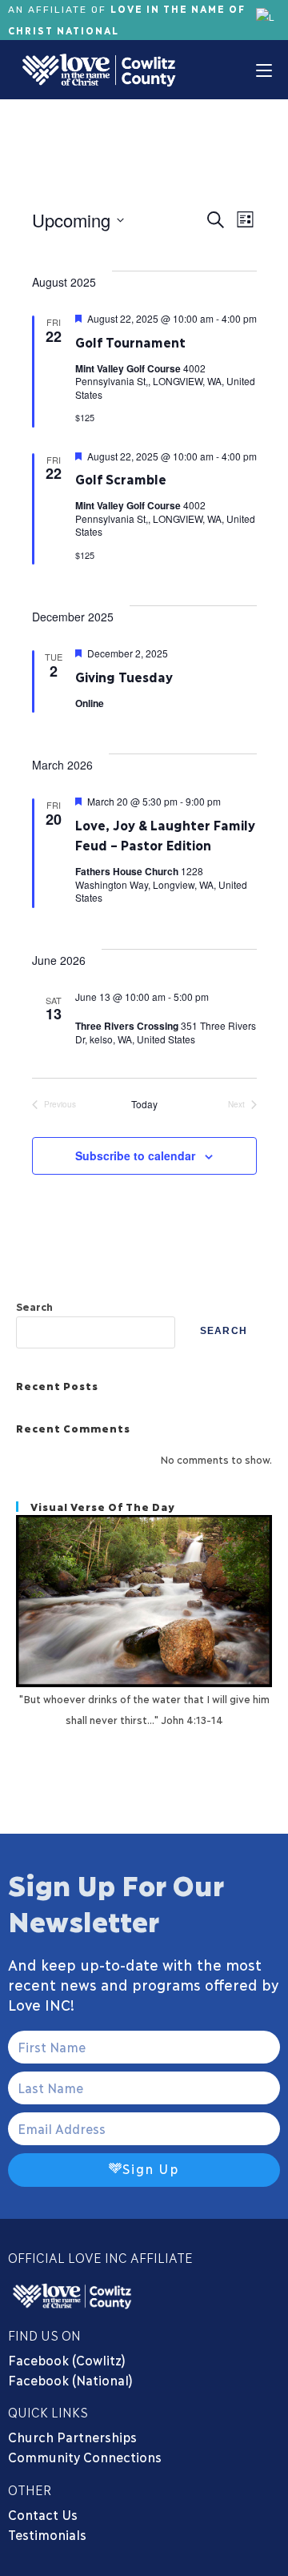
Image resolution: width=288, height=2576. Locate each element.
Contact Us (43, 2514)
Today (144, 1104)
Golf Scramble (121, 478)
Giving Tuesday (124, 676)
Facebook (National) (70, 2379)
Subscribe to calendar (135, 1155)
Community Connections (87, 2456)
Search (34, 1306)
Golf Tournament (130, 342)
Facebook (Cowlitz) (67, 2359)
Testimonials (47, 2534)
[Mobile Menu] (264, 70)
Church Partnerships (72, 2436)
